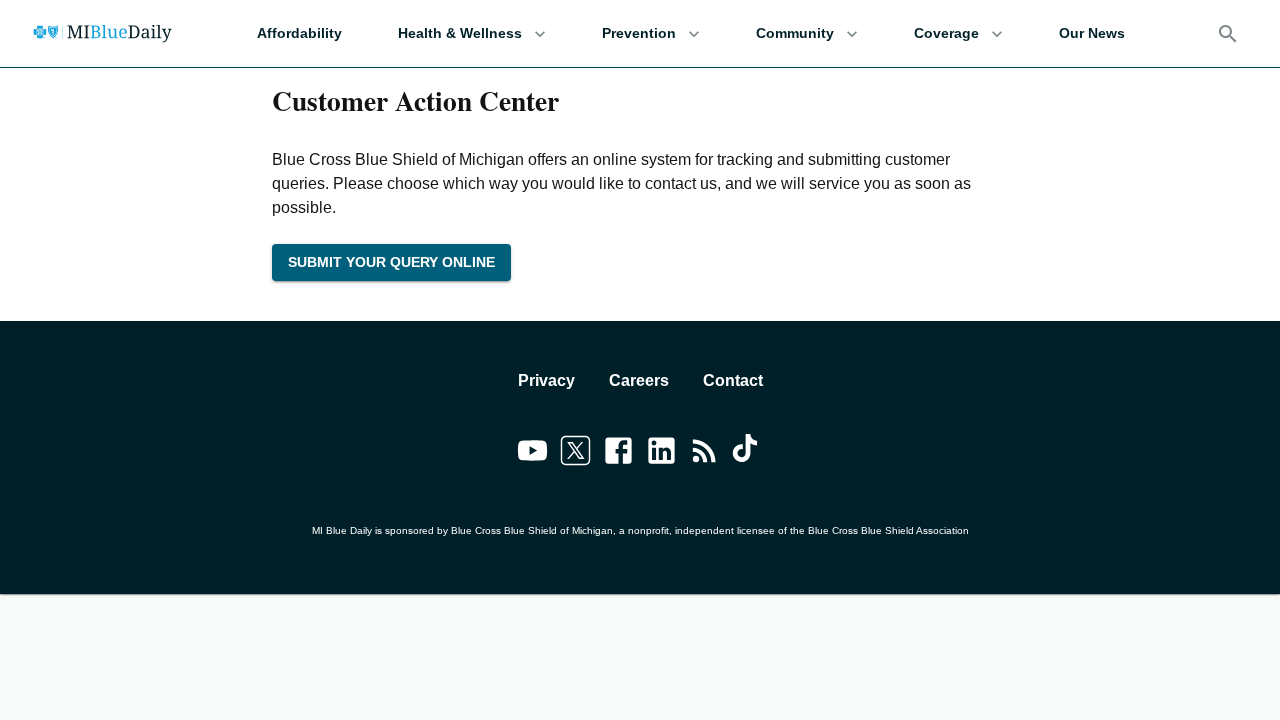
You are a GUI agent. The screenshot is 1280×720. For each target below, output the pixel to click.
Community (795, 33)
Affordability (299, 33)
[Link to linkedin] (661, 454)
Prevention (639, 33)
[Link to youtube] (532, 454)
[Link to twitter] (575, 454)
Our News (1092, 33)
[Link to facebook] (618, 454)
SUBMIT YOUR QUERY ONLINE (391, 262)
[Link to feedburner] (704, 454)
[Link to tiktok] (747, 454)
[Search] (1228, 34)
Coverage (946, 33)
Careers (639, 380)
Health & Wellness (460, 33)
